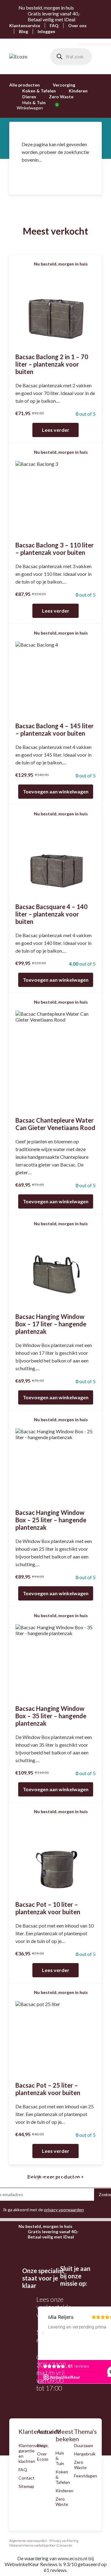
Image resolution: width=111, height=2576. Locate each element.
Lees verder (56, 430)
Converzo (64, 2545)
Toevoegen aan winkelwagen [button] (56, 791)
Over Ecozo (43, 2456)
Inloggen (46, 31)
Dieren (29, 97)
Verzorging (64, 85)
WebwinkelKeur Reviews (31, 2564)
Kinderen (78, 91)
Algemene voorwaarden (28, 2541)
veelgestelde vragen (54, 2311)
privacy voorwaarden (64, 2210)
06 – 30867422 (51, 2361)
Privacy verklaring (64, 2541)
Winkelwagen (36, 108)
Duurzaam (84, 2445)
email (55, 2340)
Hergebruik (85, 2454)
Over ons (77, 26)
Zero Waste (61, 97)
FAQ (54, 26)
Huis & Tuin (34, 102)
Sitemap (26, 2486)
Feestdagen (86, 2476)
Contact (27, 2478)
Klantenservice (25, 26)
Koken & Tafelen (39, 91)
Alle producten (25, 85)
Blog (23, 31)
